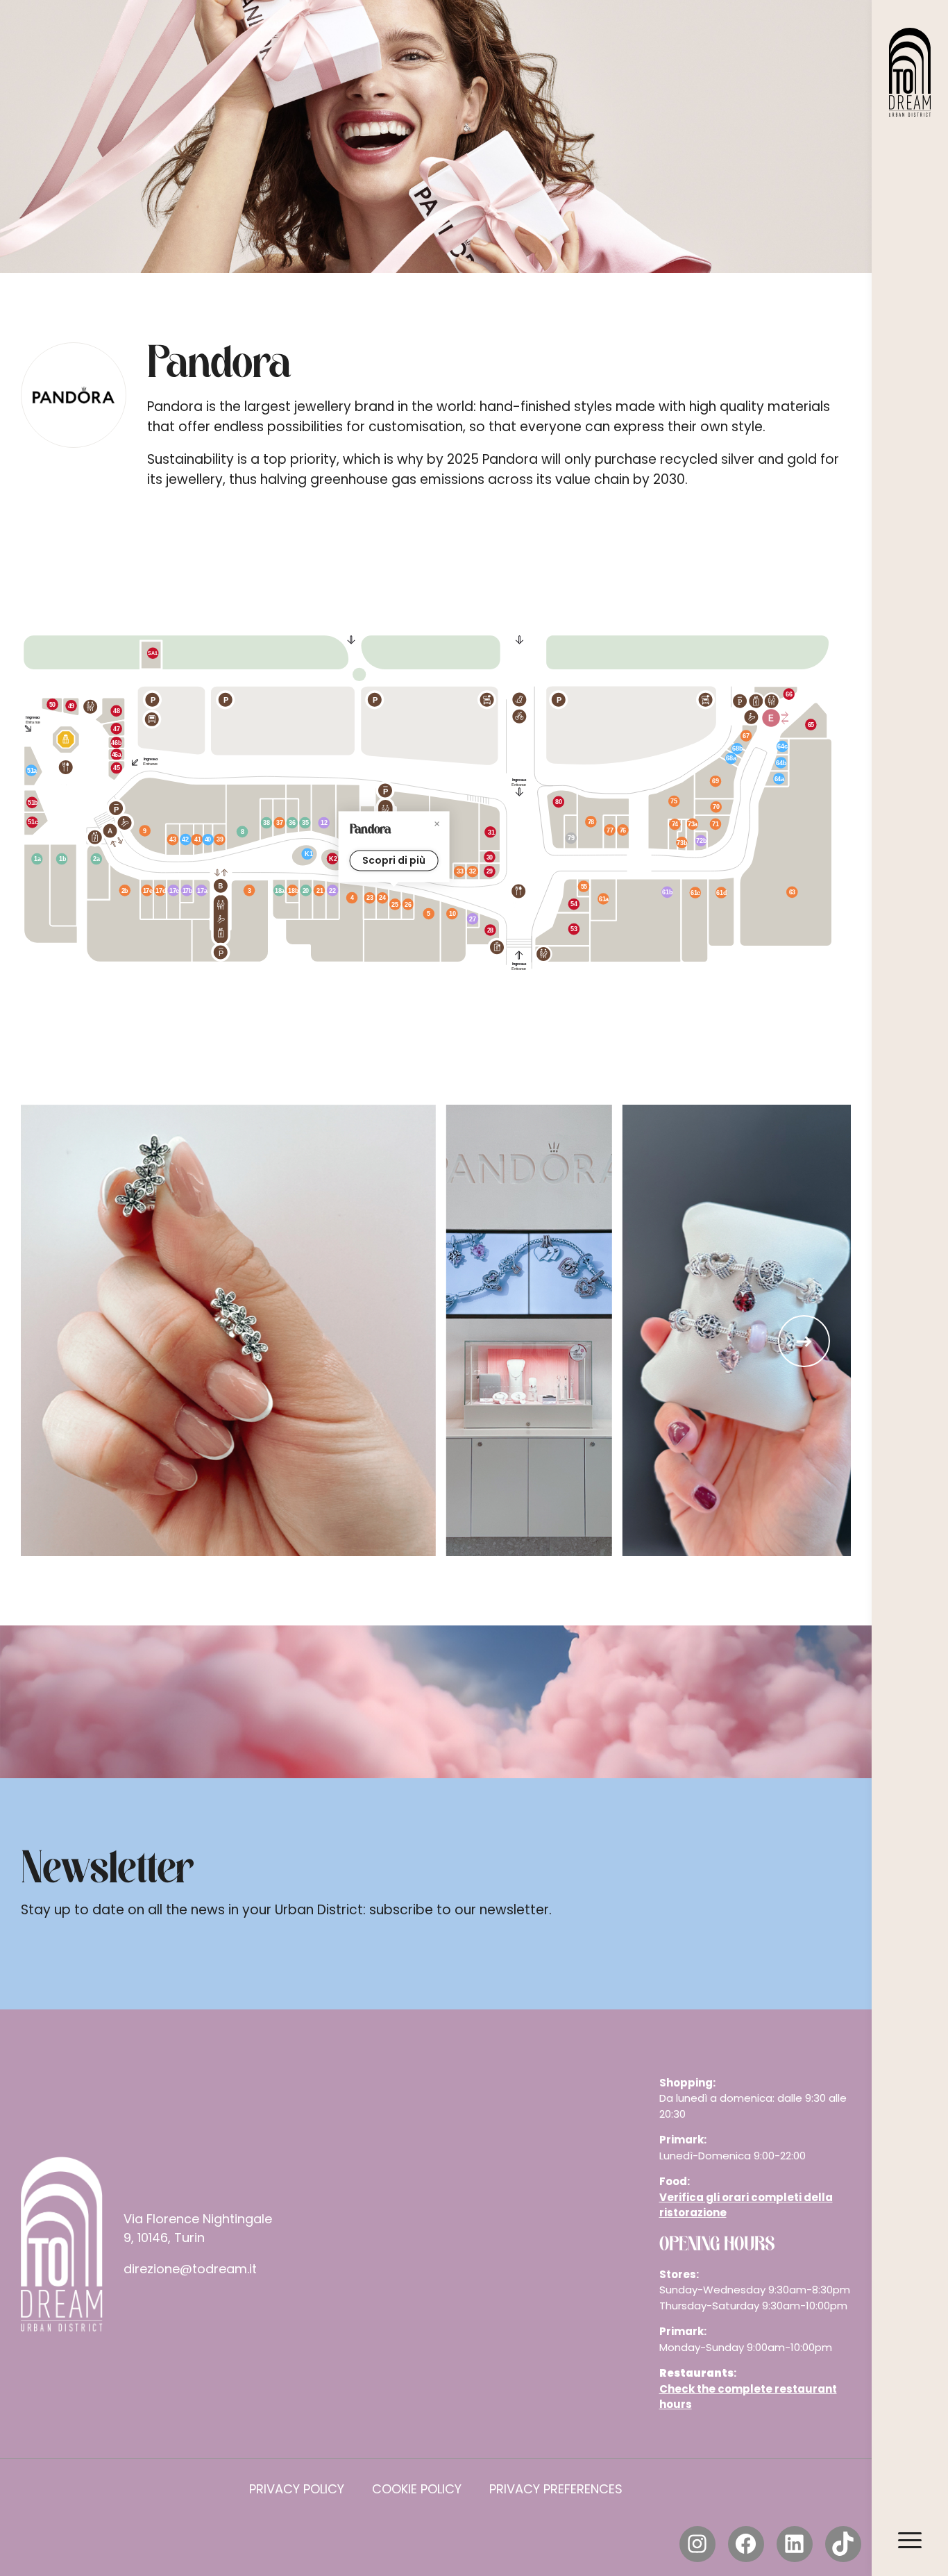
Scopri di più (394, 860)
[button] (804, 1341)
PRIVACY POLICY (297, 2489)
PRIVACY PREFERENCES (556, 2489)
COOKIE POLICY (417, 2489)
